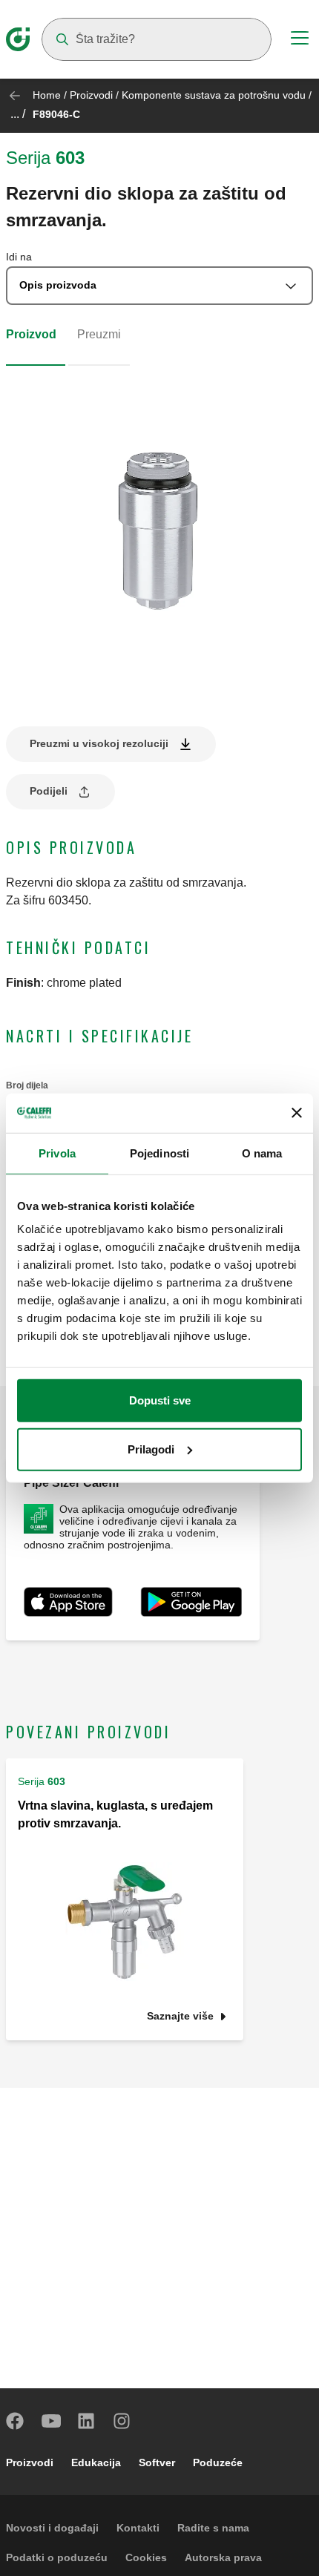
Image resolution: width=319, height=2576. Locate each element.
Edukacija (96, 2462)
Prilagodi (151, 1449)
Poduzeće (218, 2462)
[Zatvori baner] (297, 1113)
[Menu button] (300, 40)
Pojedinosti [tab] (159, 1153)
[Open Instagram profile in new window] (122, 2421)
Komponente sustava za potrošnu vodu (214, 95)
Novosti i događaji (52, 2528)
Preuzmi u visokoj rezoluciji (99, 743)
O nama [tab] (262, 1153)
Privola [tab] (57, 1153)
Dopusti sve (160, 1400)
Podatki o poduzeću (57, 2557)
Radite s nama (213, 2528)
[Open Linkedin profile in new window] (87, 2421)
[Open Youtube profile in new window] (51, 2421)
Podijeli (49, 791)
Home (47, 95)
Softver (157, 2462)
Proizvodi (91, 95)
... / (18, 114)
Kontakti (138, 2528)
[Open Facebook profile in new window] (16, 2421)
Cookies (146, 2557)
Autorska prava (223, 2557)
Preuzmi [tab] (99, 334)
